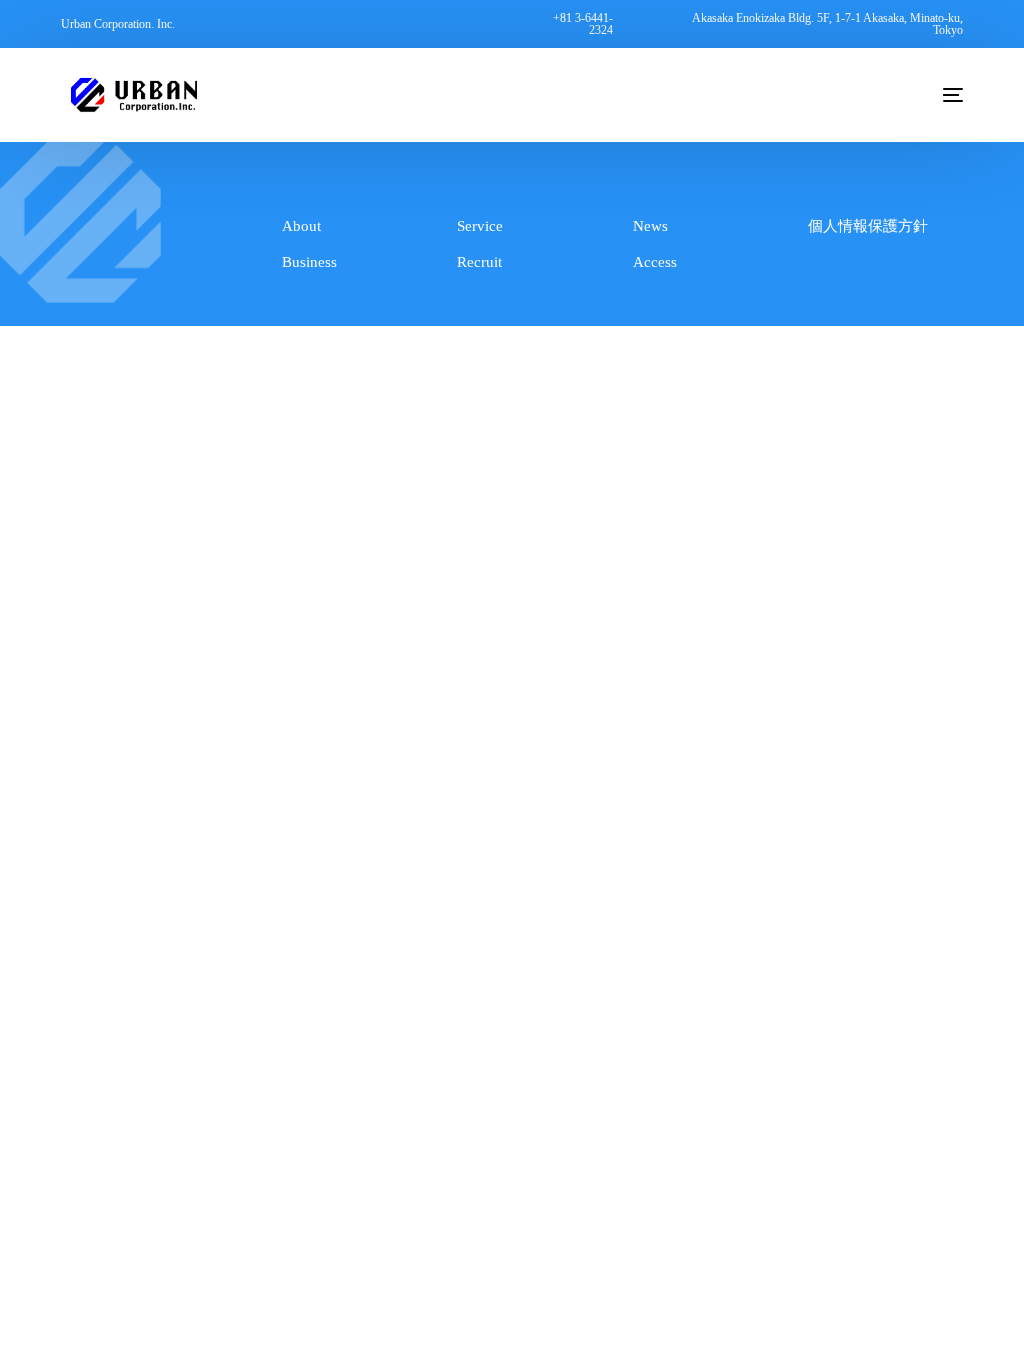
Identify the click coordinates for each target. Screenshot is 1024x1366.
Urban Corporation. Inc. (118, 24)
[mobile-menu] (936, 95)
